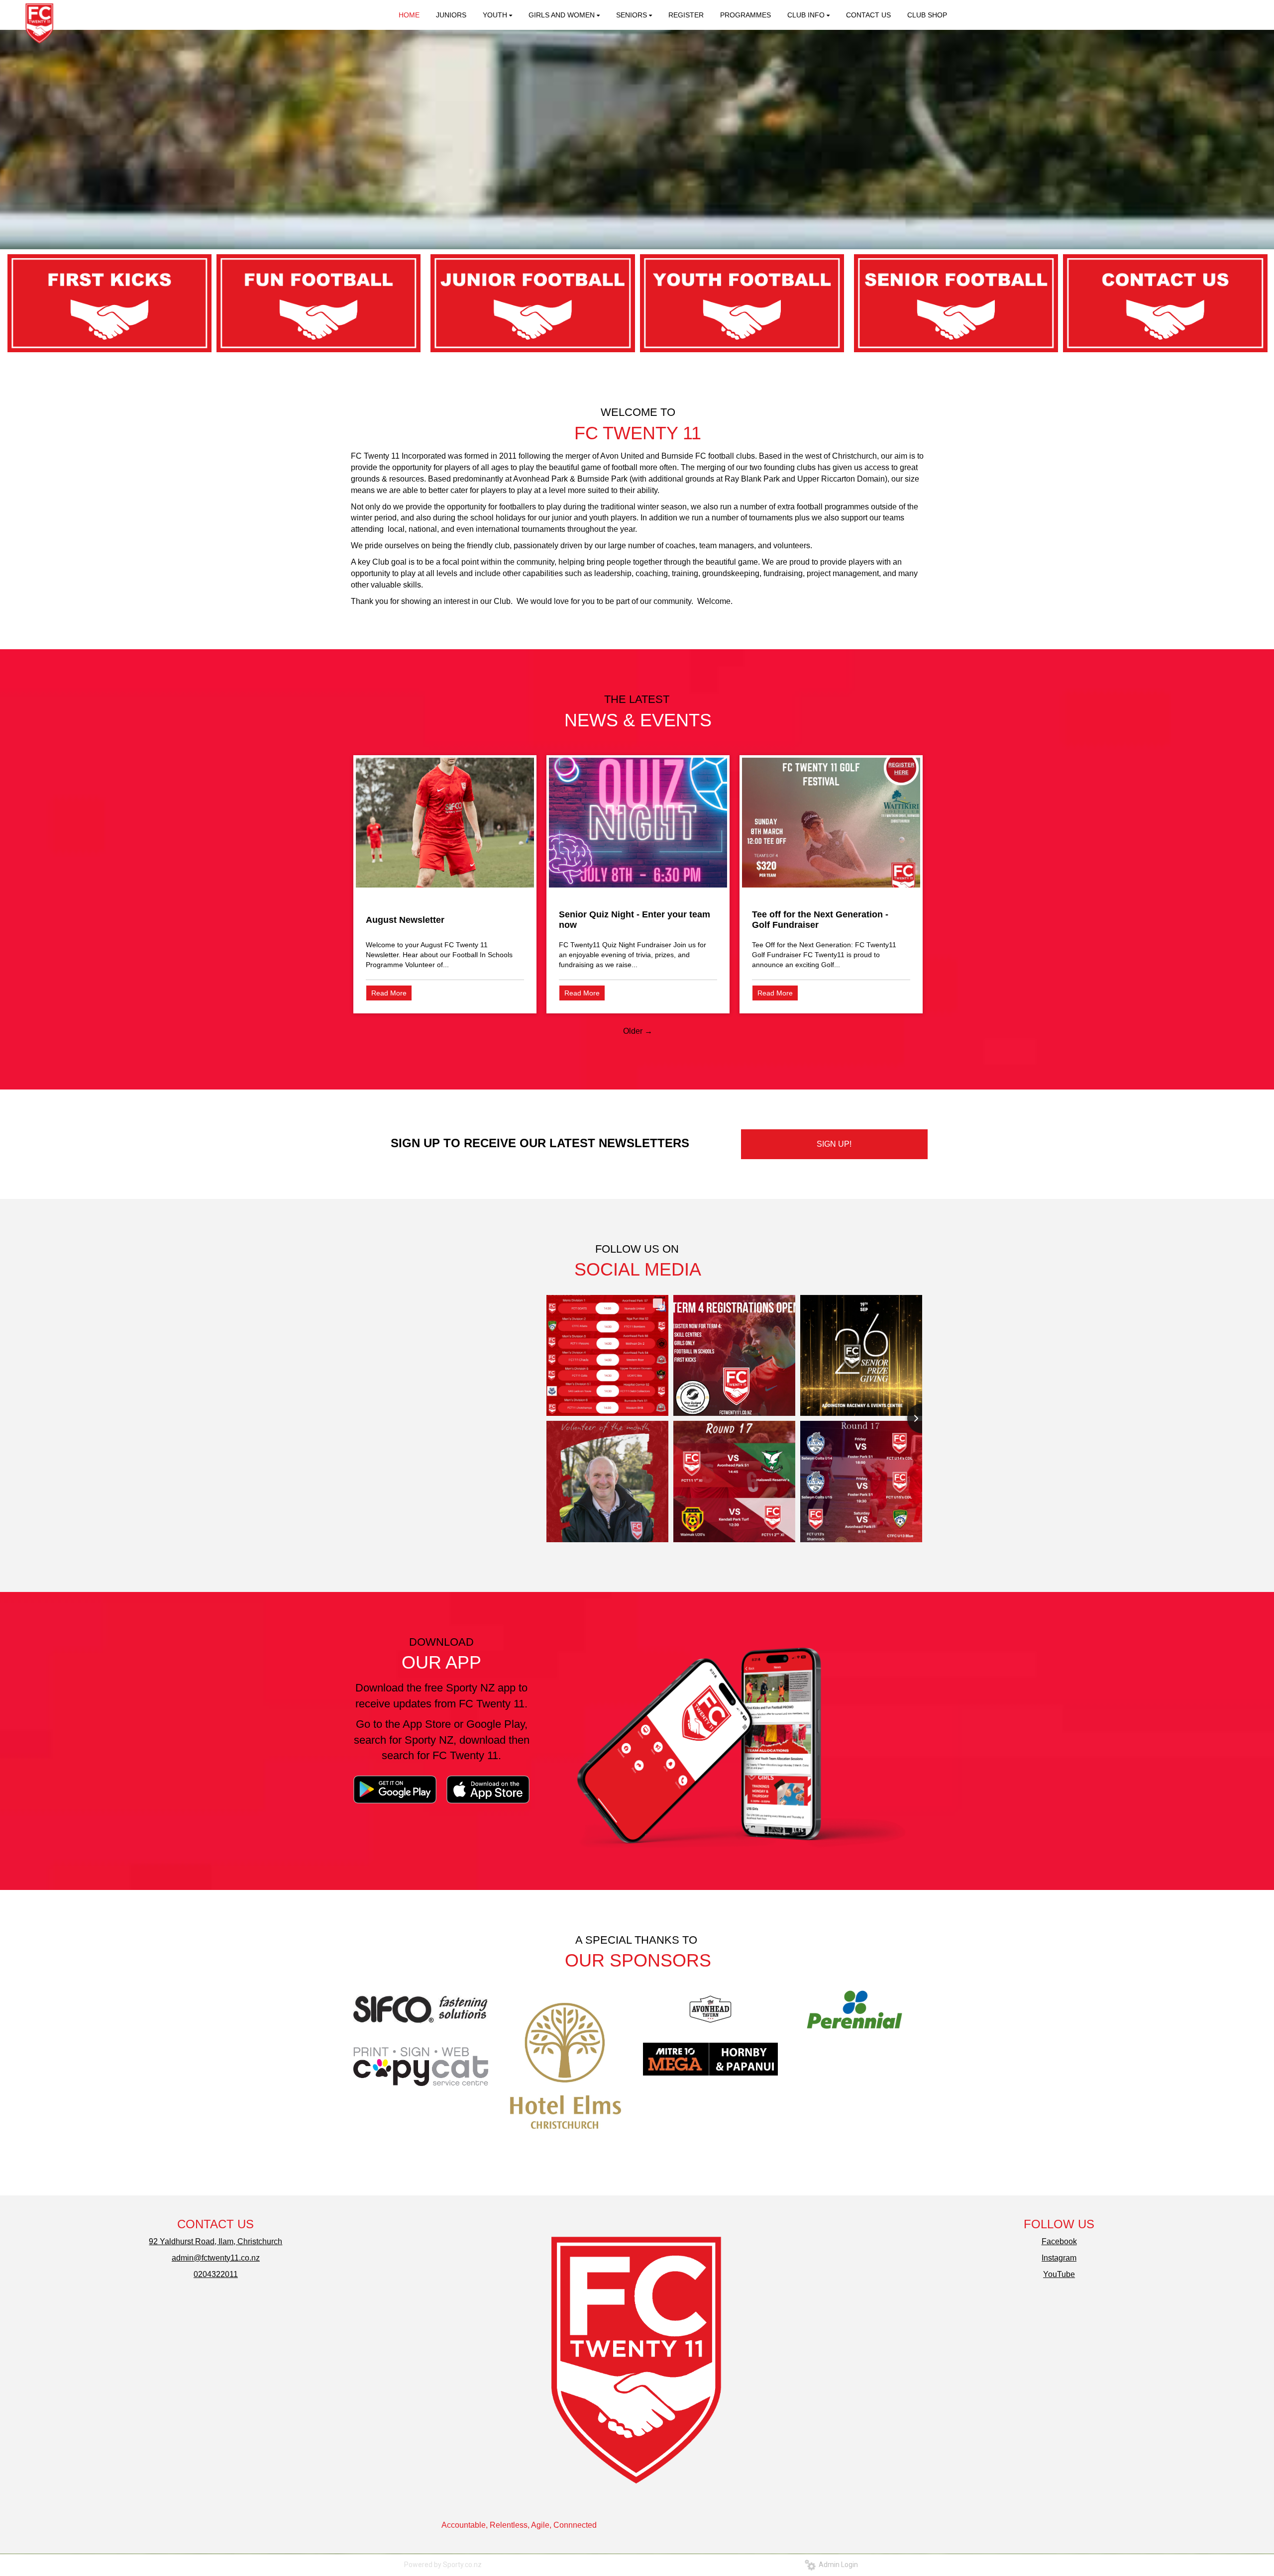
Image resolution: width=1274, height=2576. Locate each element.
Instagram (1059, 2258)
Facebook (1059, 2241)
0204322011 (216, 2274)
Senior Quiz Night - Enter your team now (635, 920)
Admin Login (837, 2565)
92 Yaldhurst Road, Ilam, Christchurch (215, 2241)
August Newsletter (405, 920)
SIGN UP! (834, 1144)
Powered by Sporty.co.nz (443, 2565)
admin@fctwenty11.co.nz (216, 2258)
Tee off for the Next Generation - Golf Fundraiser (820, 920)
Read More (389, 993)
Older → (638, 1031)
